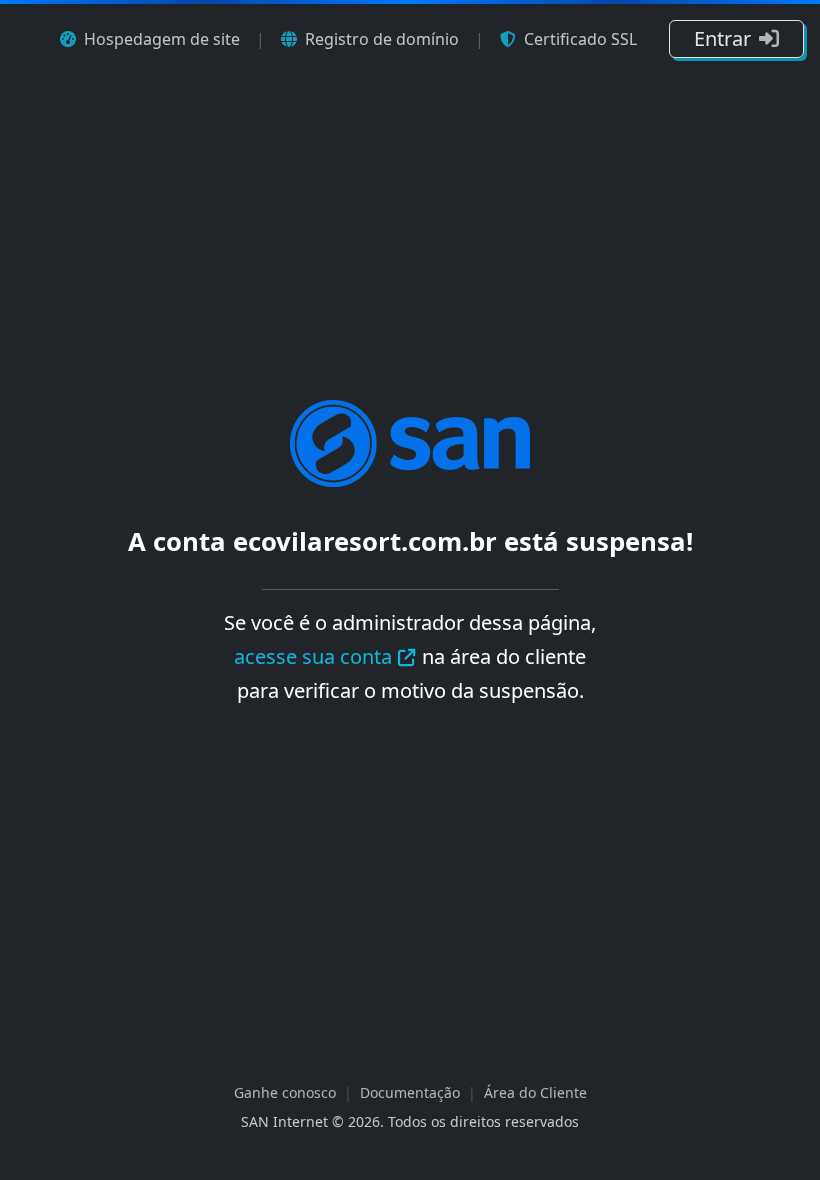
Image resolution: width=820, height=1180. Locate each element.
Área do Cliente (535, 1092)
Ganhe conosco (285, 1092)
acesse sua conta (313, 656)
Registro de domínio (382, 39)
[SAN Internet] (410, 441)
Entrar (722, 38)
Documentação (410, 1092)
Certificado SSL (580, 39)
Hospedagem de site (162, 39)
